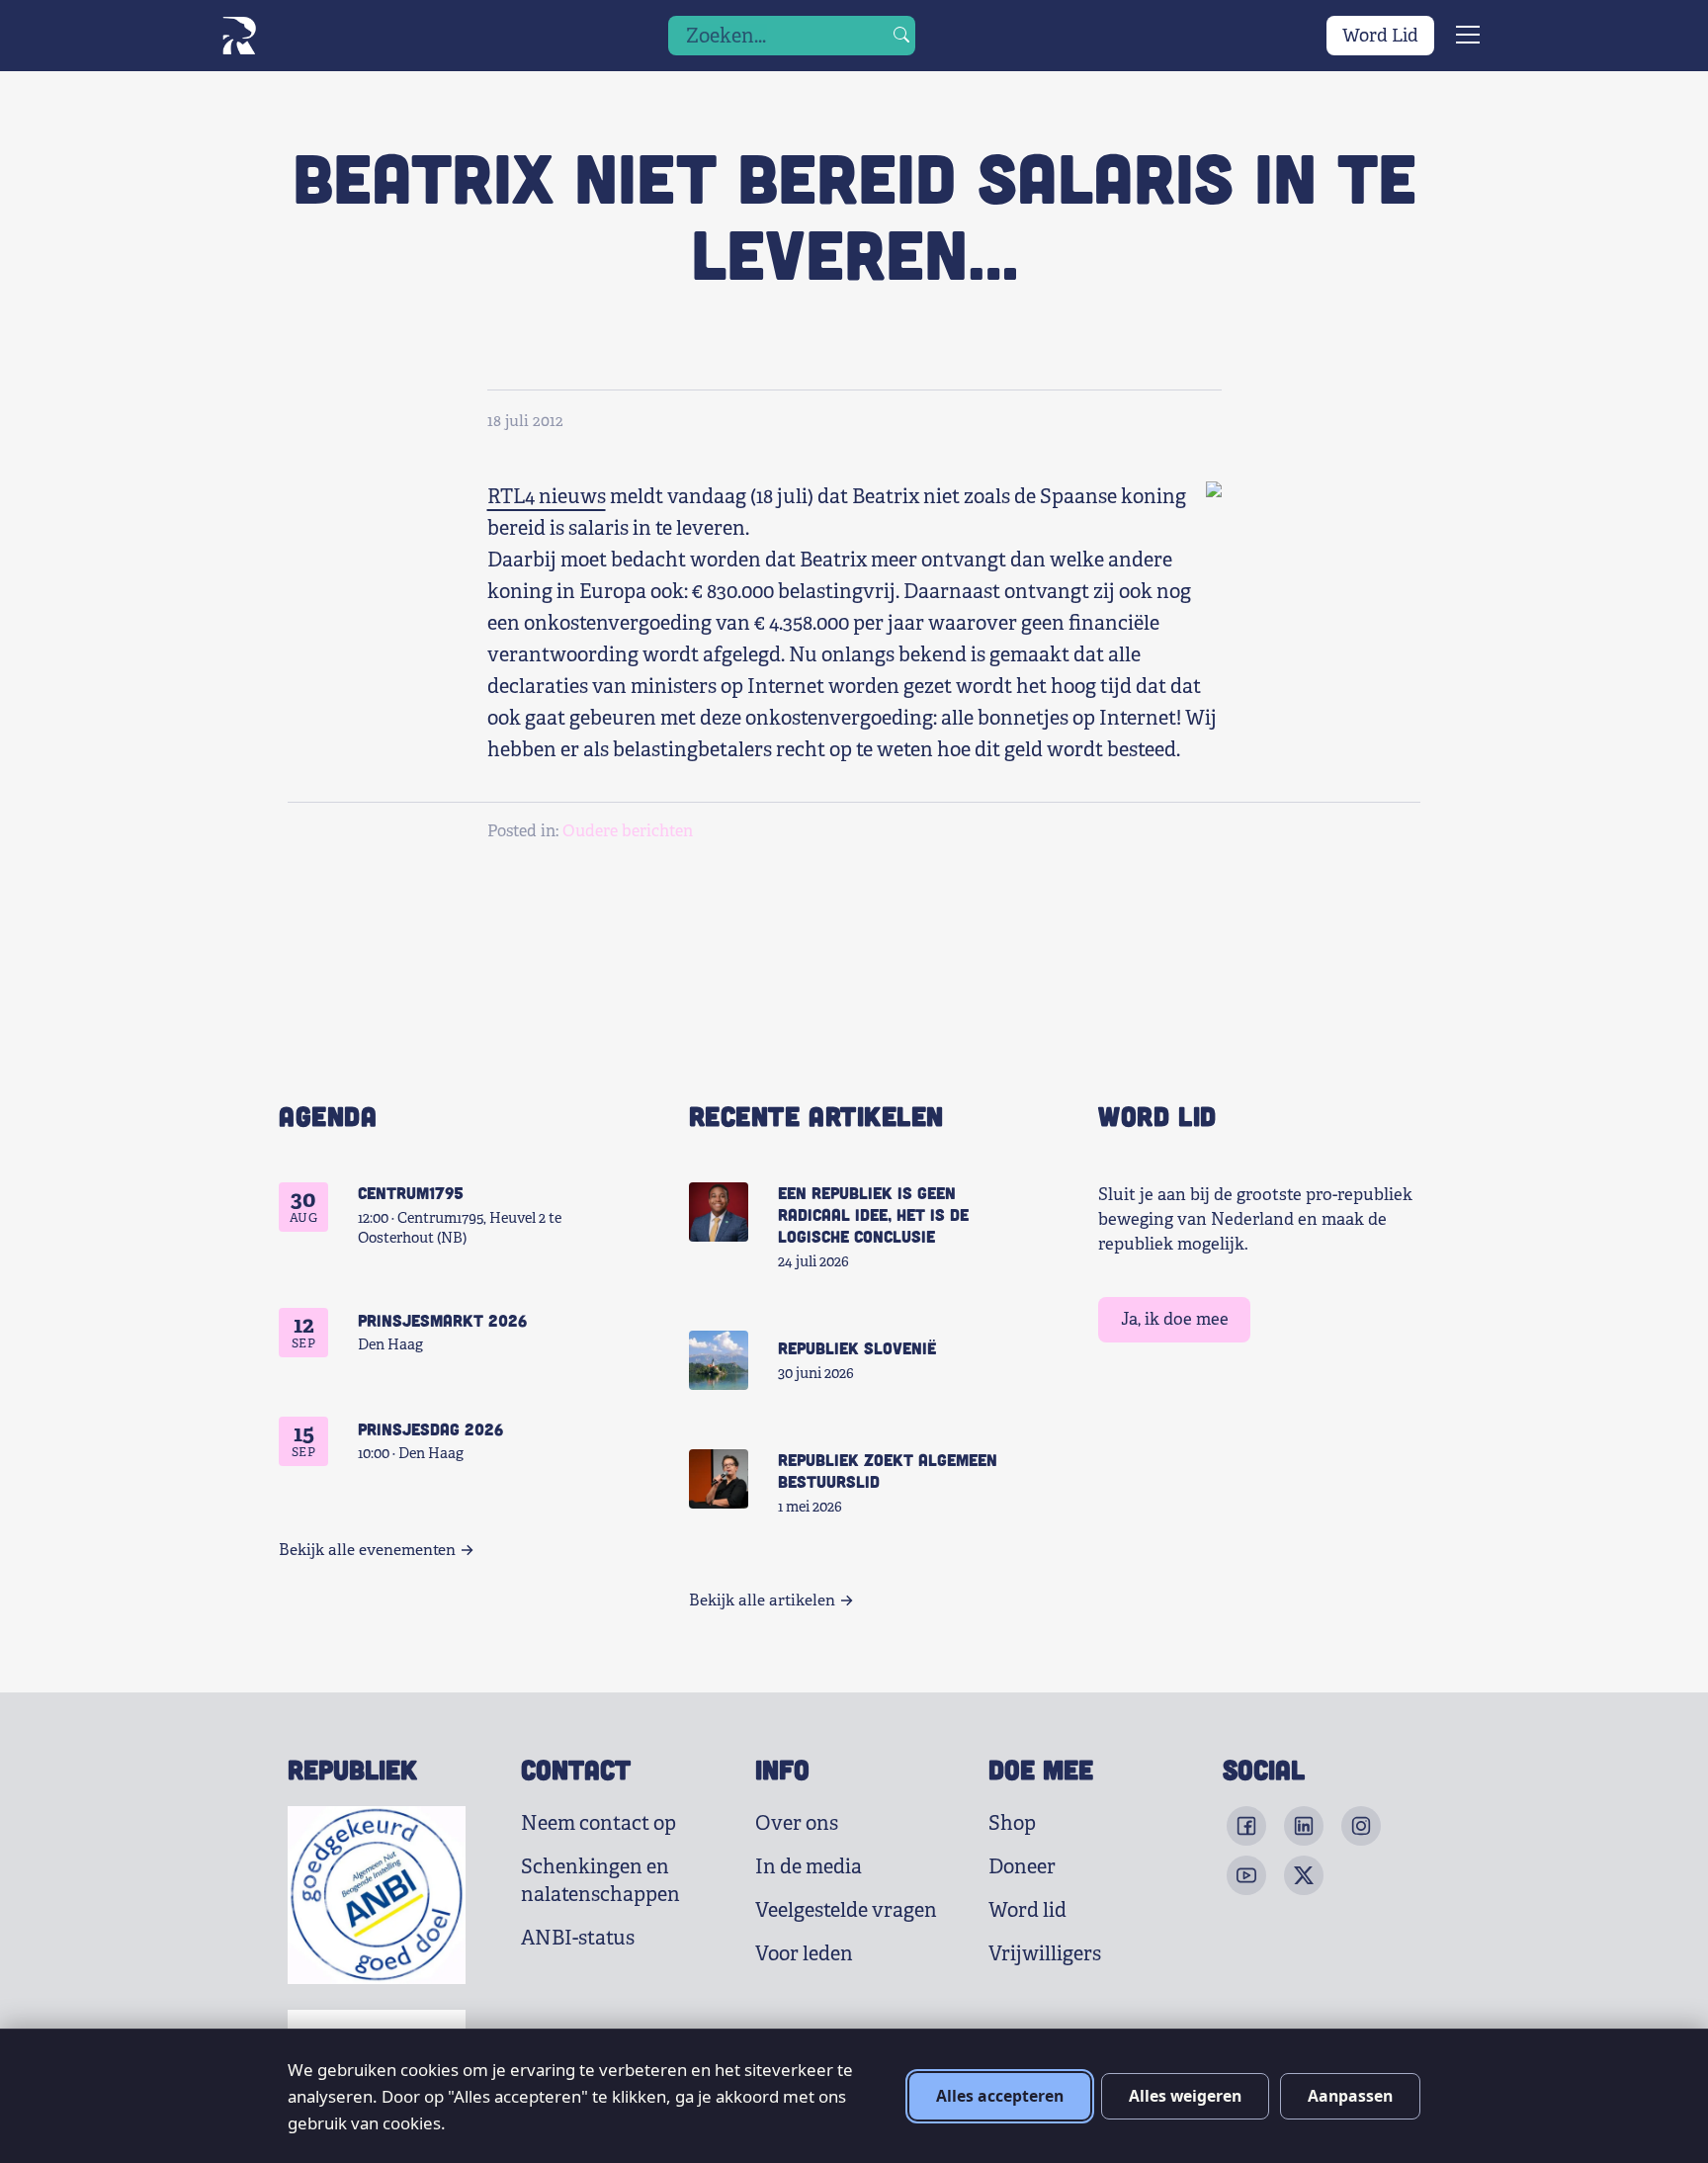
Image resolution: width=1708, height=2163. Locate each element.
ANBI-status (578, 1938)
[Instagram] (1361, 1826)
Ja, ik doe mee (1175, 1319)
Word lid (1027, 1910)
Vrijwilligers (1045, 1954)
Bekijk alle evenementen (367, 1550)
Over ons (797, 1823)
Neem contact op (598, 1823)
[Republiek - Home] (239, 36)
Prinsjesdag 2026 (430, 1428)
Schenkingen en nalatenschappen (600, 1881)
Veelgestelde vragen (846, 1910)
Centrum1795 (411, 1192)
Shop (1012, 1823)
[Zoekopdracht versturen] (901, 36)
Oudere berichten (628, 831)
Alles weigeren (1185, 2096)
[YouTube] (1246, 1875)
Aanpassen (1350, 2096)
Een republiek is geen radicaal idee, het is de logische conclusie (873, 1214)
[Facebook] (1246, 1826)
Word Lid (1380, 36)
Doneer (1022, 1867)
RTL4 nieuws (547, 497)
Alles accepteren (1000, 2096)
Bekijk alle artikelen (762, 1601)
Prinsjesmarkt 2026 (442, 1320)
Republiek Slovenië (857, 1347)
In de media (809, 1867)
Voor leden (804, 1954)
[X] (1304, 1875)
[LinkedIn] (1304, 1826)
